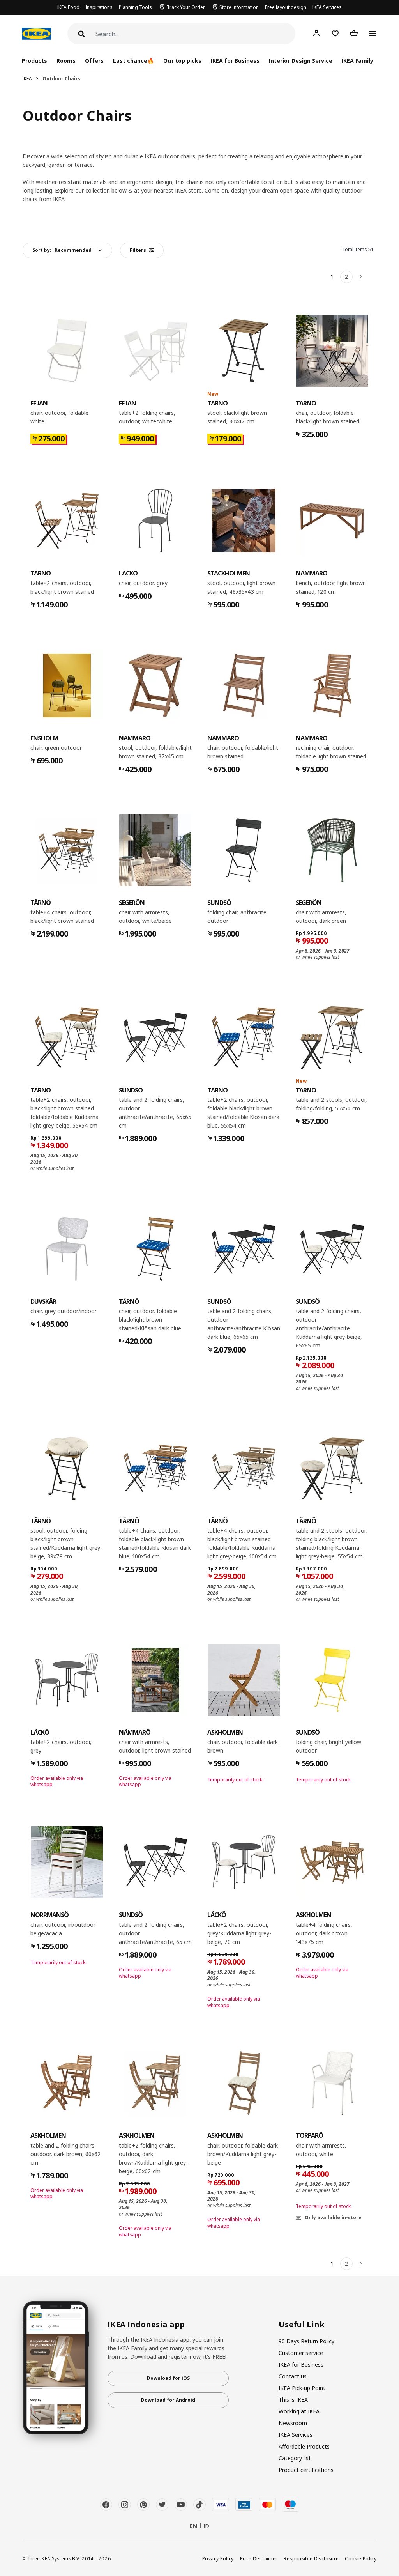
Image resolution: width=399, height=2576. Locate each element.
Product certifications (306, 2470)
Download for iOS (168, 2378)
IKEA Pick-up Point (302, 2388)
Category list (295, 2458)
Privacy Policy (218, 2558)
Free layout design (286, 7)
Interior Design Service (301, 61)
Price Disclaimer (259, 2558)
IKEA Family (358, 61)
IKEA (27, 79)
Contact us (293, 2376)
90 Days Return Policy (306, 2341)
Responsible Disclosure (311, 2558)
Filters (138, 250)
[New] (244, 351)
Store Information (239, 7)
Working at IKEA (299, 2411)
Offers (94, 61)
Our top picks (182, 61)
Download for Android (168, 2400)
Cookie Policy (361, 2558)
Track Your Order (186, 7)
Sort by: (62, 250)
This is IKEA (293, 2400)
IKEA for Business (235, 61)
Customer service (301, 2353)
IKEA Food (68, 7)
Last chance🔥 (133, 61)
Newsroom (293, 2423)
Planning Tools (135, 7)
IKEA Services (327, 7)
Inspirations (99, 7)
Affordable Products (304, 2446)
